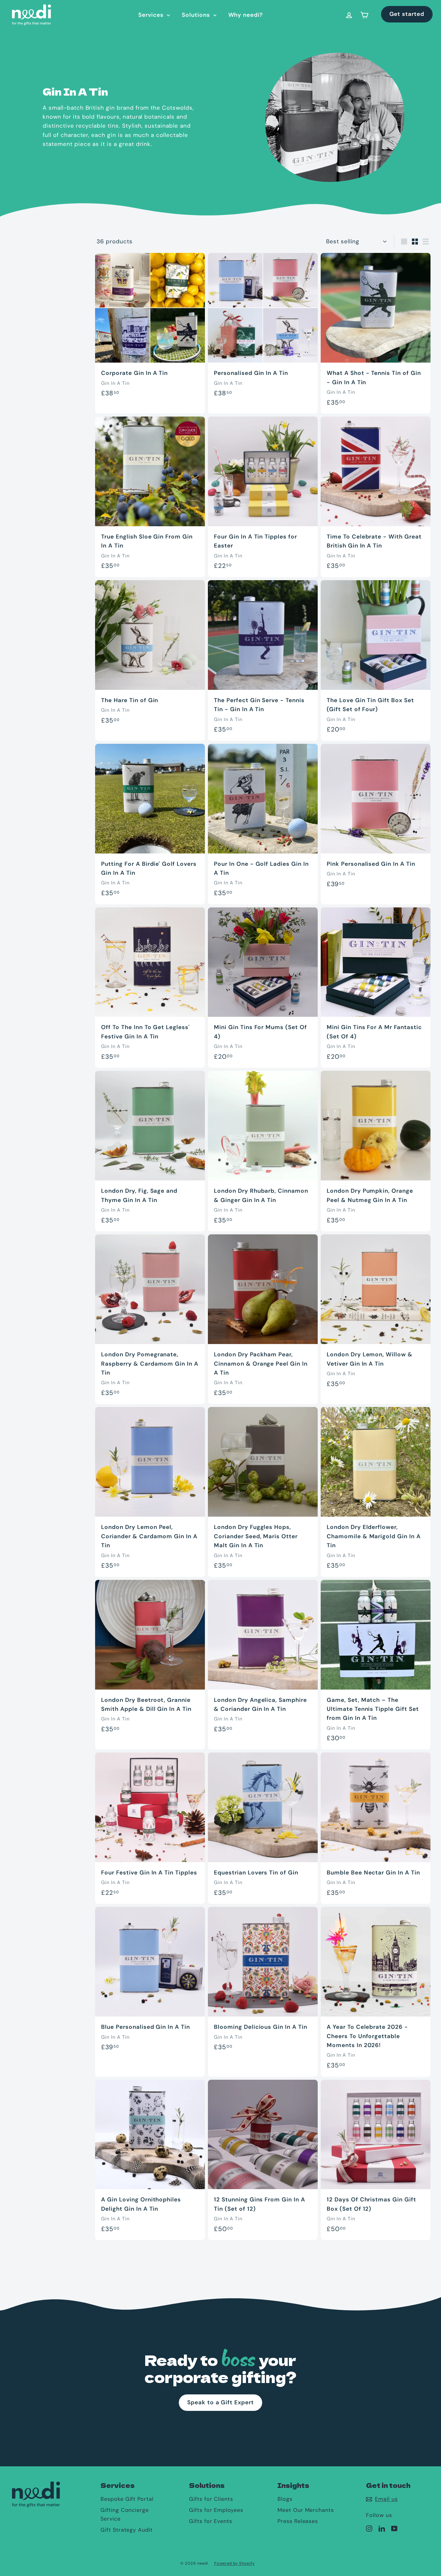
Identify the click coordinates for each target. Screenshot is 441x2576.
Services (152, 15)
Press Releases (298, 2521)
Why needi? (246, 15)
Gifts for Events (211, 2521)
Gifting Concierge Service (125, 2514)
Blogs (285, 2499)
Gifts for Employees (216, 2510)
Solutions (197, 15)
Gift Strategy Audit (127, 2530)
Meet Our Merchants (306, 2510)
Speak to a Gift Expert (220, 2402)
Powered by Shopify (234, 2563)
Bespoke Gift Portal (127, 2499)
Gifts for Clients (211, 2499)
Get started (407, 14)
